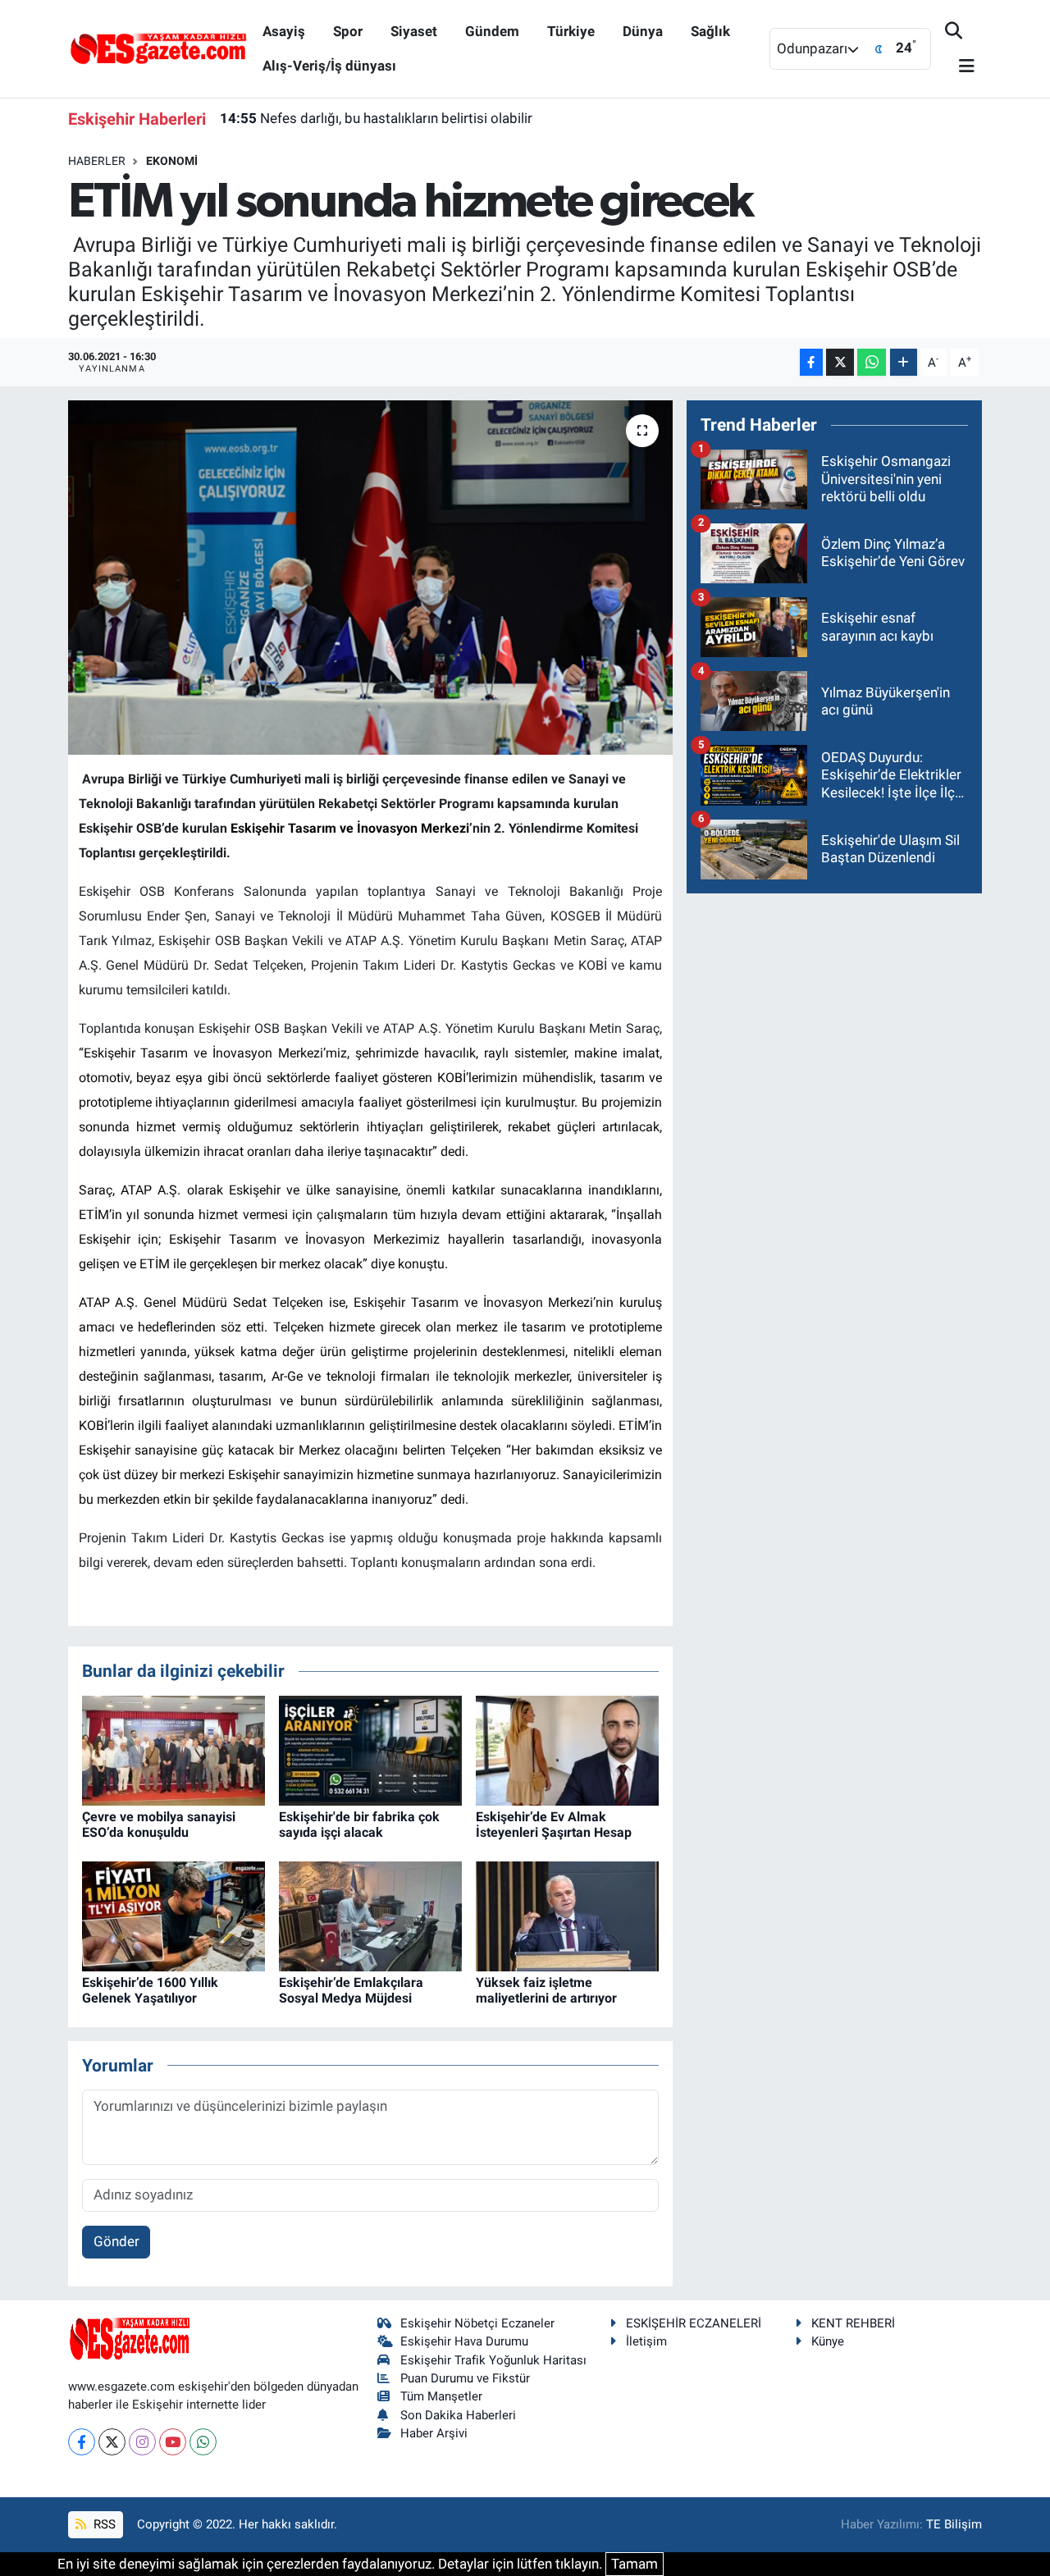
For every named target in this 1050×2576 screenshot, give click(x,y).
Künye (828, 2341)
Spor (348, 31)
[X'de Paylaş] (840, 362)
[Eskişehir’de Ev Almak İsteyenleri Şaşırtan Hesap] (567, 1749)
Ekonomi (172, 161)
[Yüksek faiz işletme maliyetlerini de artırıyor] (567, 1915)
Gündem (492, 31)
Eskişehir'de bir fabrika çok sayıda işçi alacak (359, 1825)
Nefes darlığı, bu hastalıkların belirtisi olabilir (376, 118)
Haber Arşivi (434, 2433)
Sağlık (710, 31)
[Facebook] (82, 2442)
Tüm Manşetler (441, 2396)
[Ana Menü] (960, 67)
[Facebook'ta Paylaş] (811, 362)
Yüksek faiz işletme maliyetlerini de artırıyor (546, 1990)
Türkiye (571, 31)
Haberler (97, 161)
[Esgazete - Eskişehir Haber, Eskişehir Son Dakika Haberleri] (158, 48)
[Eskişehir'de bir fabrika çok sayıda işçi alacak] (370, 1749)
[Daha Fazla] (904, 362)
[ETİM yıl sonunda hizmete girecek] (370, 578)
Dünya (643, 31)
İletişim (646, 2341)
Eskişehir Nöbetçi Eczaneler (477, 2323)
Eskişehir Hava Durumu (464, 2341)
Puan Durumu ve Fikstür (465, 2378)
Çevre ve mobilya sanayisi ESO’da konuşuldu (159, 1825)
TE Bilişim (954, 2524)
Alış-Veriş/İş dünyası (329, 66)
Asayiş (284, 31)
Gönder (116, 2241)
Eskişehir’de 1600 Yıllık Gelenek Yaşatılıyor (150, 1990)
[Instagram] (142, 2442)
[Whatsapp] (203, 2442)
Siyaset (414, 31)
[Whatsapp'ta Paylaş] (872, 362)
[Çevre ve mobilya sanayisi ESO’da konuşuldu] (173, 1749)
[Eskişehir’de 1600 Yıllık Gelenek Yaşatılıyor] (173, 1915)
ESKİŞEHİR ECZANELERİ (694, 2323)
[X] (112, 2442)
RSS (103, 2524)
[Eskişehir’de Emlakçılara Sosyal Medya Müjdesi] (370, 1915)
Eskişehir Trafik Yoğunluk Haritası (493, 2360)
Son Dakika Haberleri (458, 2415)
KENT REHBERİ (853, 2323)
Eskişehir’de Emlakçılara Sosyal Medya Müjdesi (351, 1990)
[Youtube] (173, 2442)
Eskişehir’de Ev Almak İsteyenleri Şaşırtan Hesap (554, 1825)
